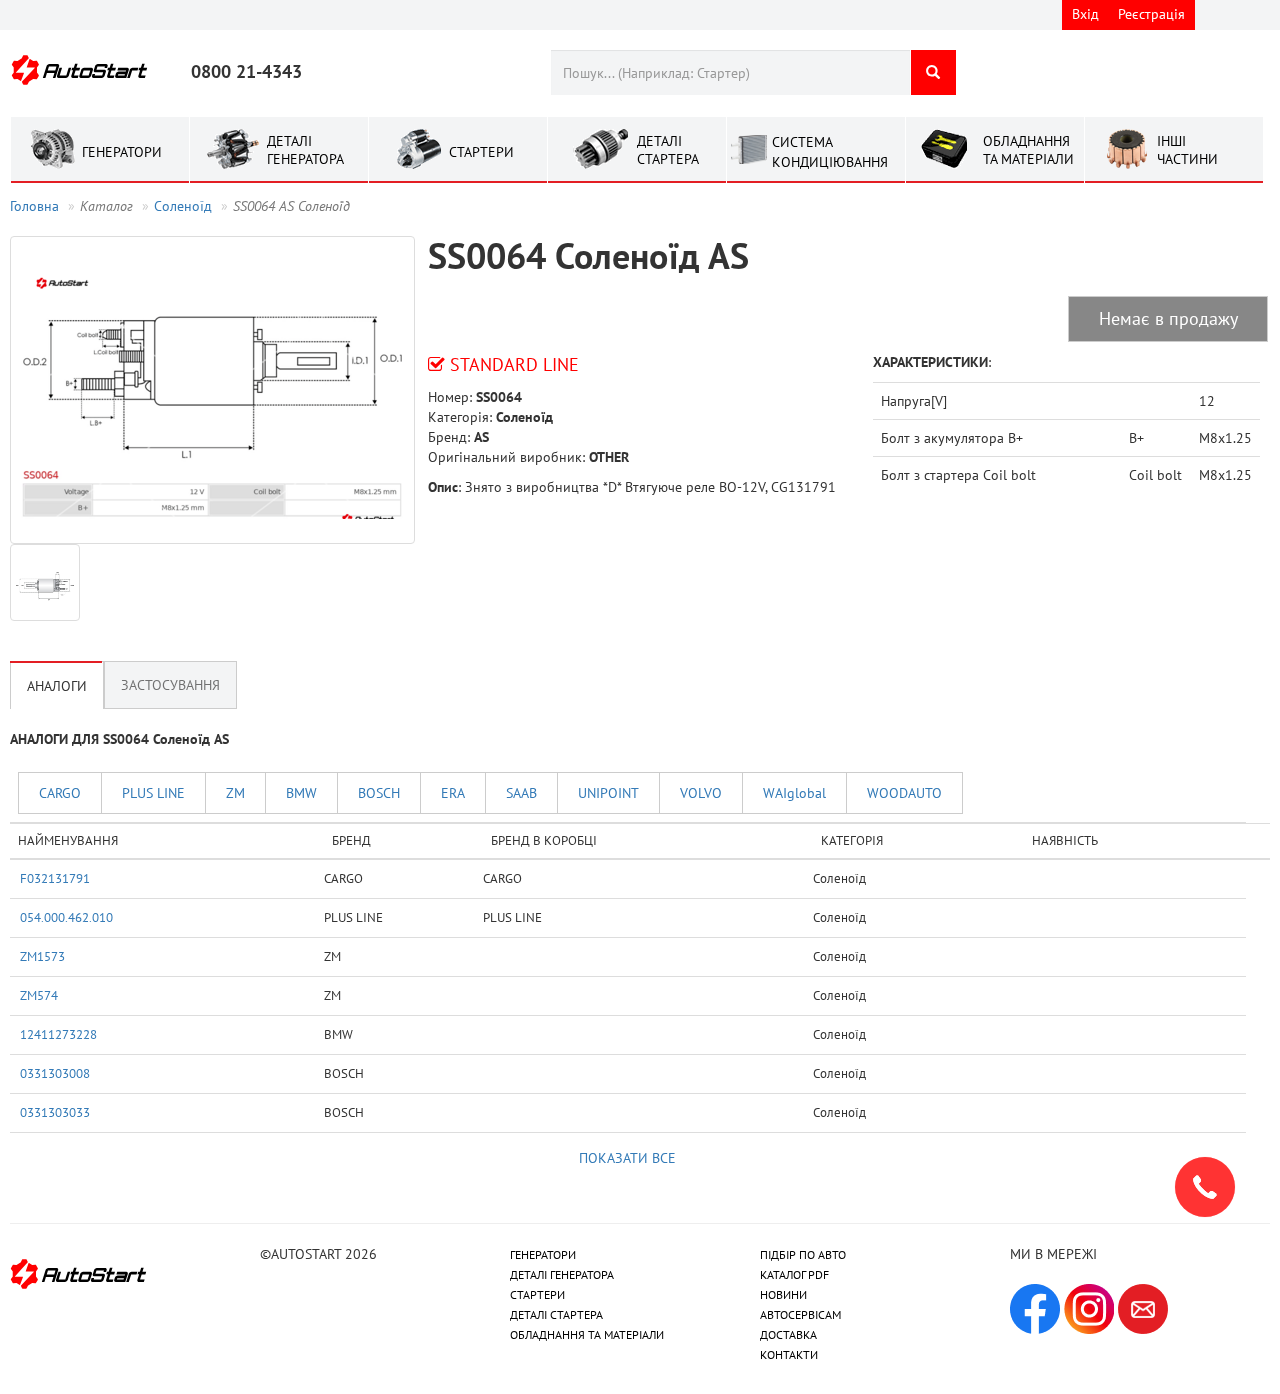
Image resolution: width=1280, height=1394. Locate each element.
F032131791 (55, 878)
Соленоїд (183, 206)
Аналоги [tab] (57, 686)
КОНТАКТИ (789, 1354)
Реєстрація (1151, 14)
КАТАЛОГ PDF (794, 1274)
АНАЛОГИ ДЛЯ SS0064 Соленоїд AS (119, 739)
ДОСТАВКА (788, 1334)
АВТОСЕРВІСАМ (800, 1314)
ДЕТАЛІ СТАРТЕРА (556, 1314)
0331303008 (55, 1073)
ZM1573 (42, 956)
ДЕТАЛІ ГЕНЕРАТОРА (562, 1274)
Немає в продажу (1168, 318)
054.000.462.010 (66, 917)
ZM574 (39, 995)
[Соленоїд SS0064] (212, 390)
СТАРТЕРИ (537, 1294)
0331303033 (55, 1112)
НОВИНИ (783, 1294)
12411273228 (58, 1034)
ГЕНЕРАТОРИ (543, 1254)
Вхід (1085, 14)
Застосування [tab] (170, 685)
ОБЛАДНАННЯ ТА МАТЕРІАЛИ (587, 1334)
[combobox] (730, 72)
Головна (34, 206)
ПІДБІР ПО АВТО (803, 1254)
